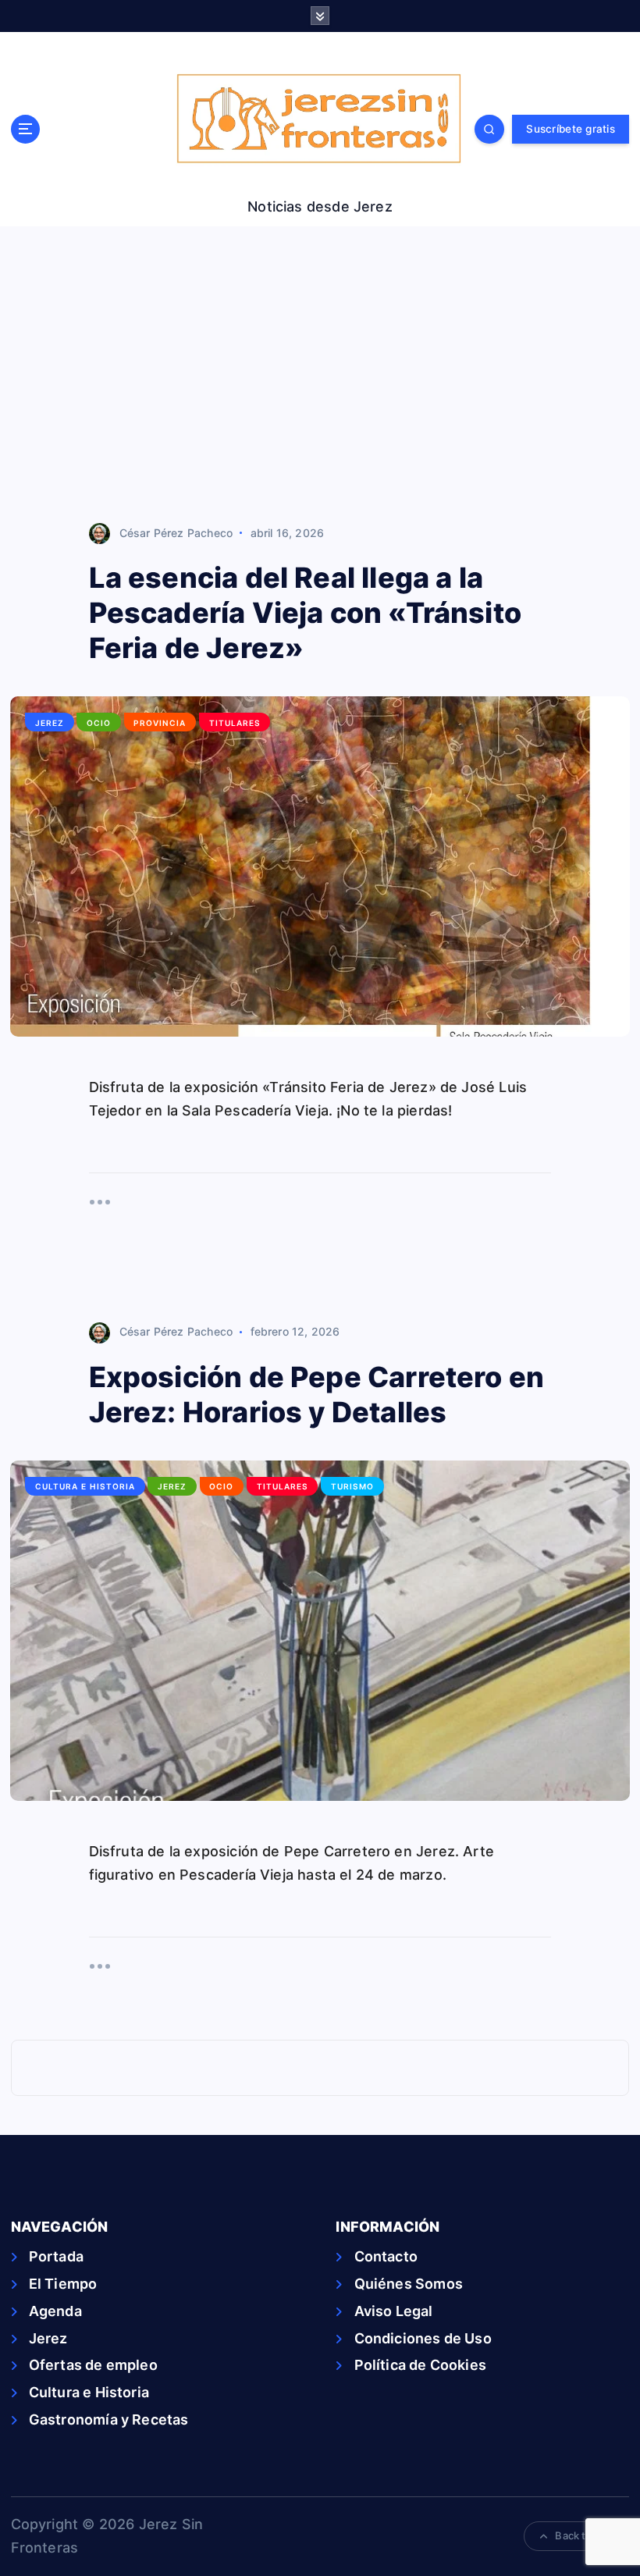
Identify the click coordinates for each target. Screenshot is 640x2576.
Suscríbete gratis (570, 129)
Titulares (235, 723)
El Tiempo (63, 2284)
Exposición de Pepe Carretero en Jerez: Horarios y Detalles (317, 1395)
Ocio (99, 723)
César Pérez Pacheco (176, 533)
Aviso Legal (393, 2311)
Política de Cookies (420, 2365)
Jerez (50, 723)
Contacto (386, 2256)
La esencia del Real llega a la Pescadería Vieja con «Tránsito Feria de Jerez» (305, 613)
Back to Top (584, 2535)
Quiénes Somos (409, 2284)
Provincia (160, 723)
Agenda (55, 2311)
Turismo (352, 1486)
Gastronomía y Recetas (109, 2419)
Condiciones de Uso (423, 2338)
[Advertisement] (320, 375)
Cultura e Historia (85, 1486)
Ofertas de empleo (93, 2365)
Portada (56, 2256)
